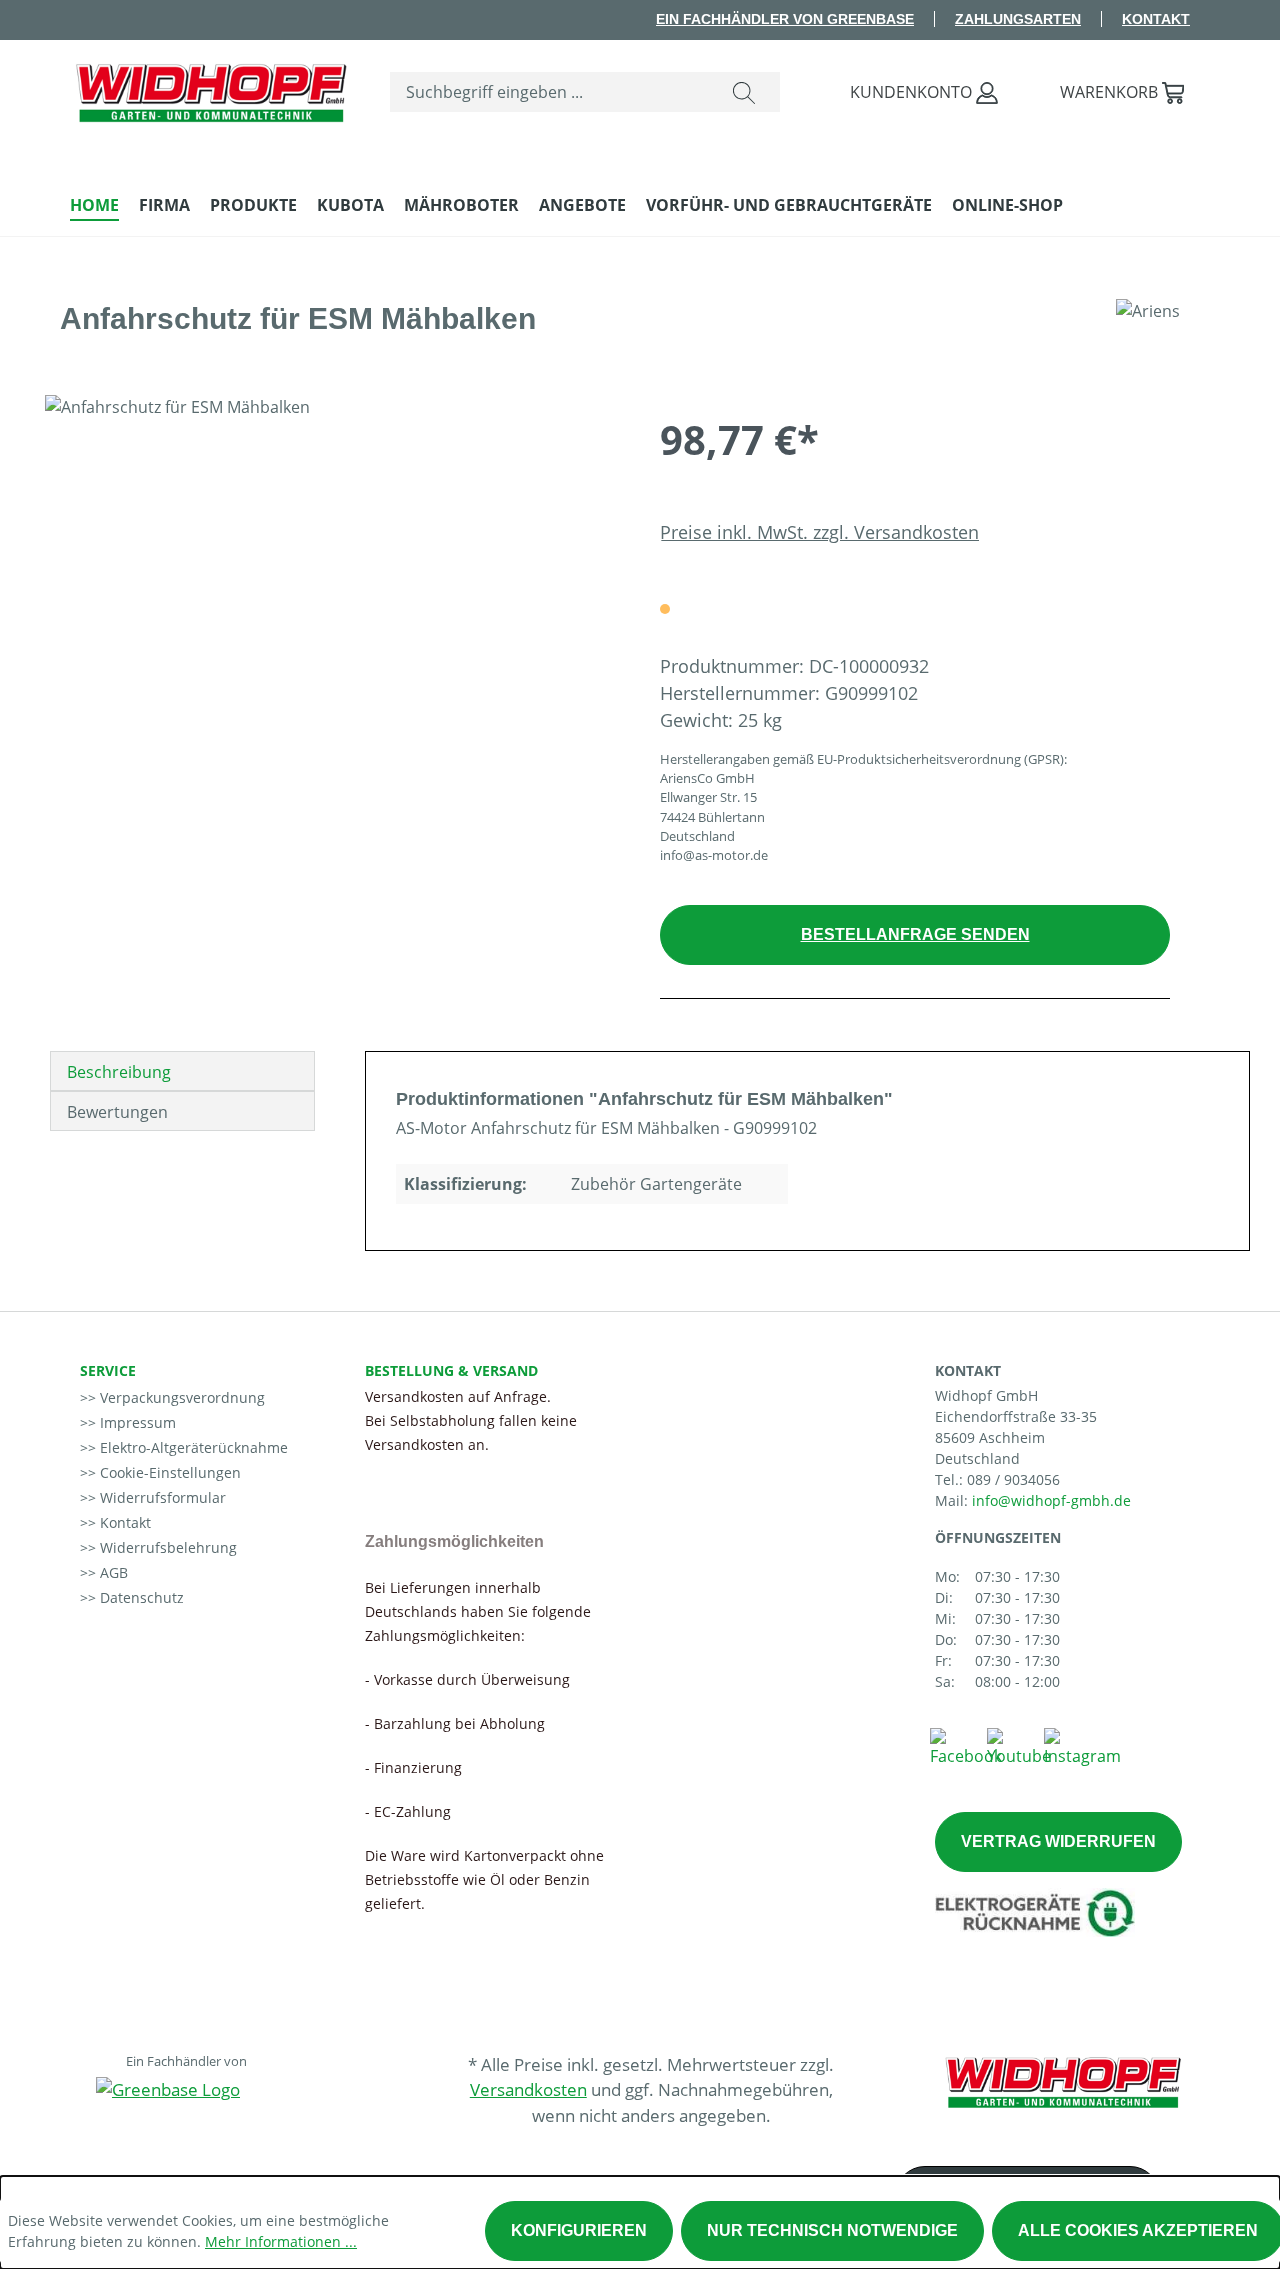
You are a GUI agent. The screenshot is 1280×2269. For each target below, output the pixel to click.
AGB (112, 1572)
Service (108, 1370)
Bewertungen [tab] (117, 1112)
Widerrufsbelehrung (166, 1547)
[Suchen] (744, 92)
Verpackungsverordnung (180, 1397)
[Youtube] (1019, 1746)
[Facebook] (966, 1746)
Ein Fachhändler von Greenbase (785, 19)
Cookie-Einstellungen (168, 1472)
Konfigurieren (579, 2230)
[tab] (182, 1071)
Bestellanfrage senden (915, 934)
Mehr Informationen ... (281, 2241)
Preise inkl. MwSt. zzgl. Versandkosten (819, 532)
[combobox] (549, 92)
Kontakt (1156, 19)
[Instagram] (1082, 1746)
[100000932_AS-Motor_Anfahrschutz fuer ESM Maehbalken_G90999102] (332, 610)
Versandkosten (528, 2089)
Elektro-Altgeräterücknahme (192, 1447)
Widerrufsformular (161, 1497)
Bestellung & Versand (451, 1370)
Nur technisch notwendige (832, 2230)
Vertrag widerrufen (1058, 1841)
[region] (332, 610)
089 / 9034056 (1013, 1479)
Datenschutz (140, 1597)
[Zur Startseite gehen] (210, 88)
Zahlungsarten (1018, 19)
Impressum (136, 1422)
